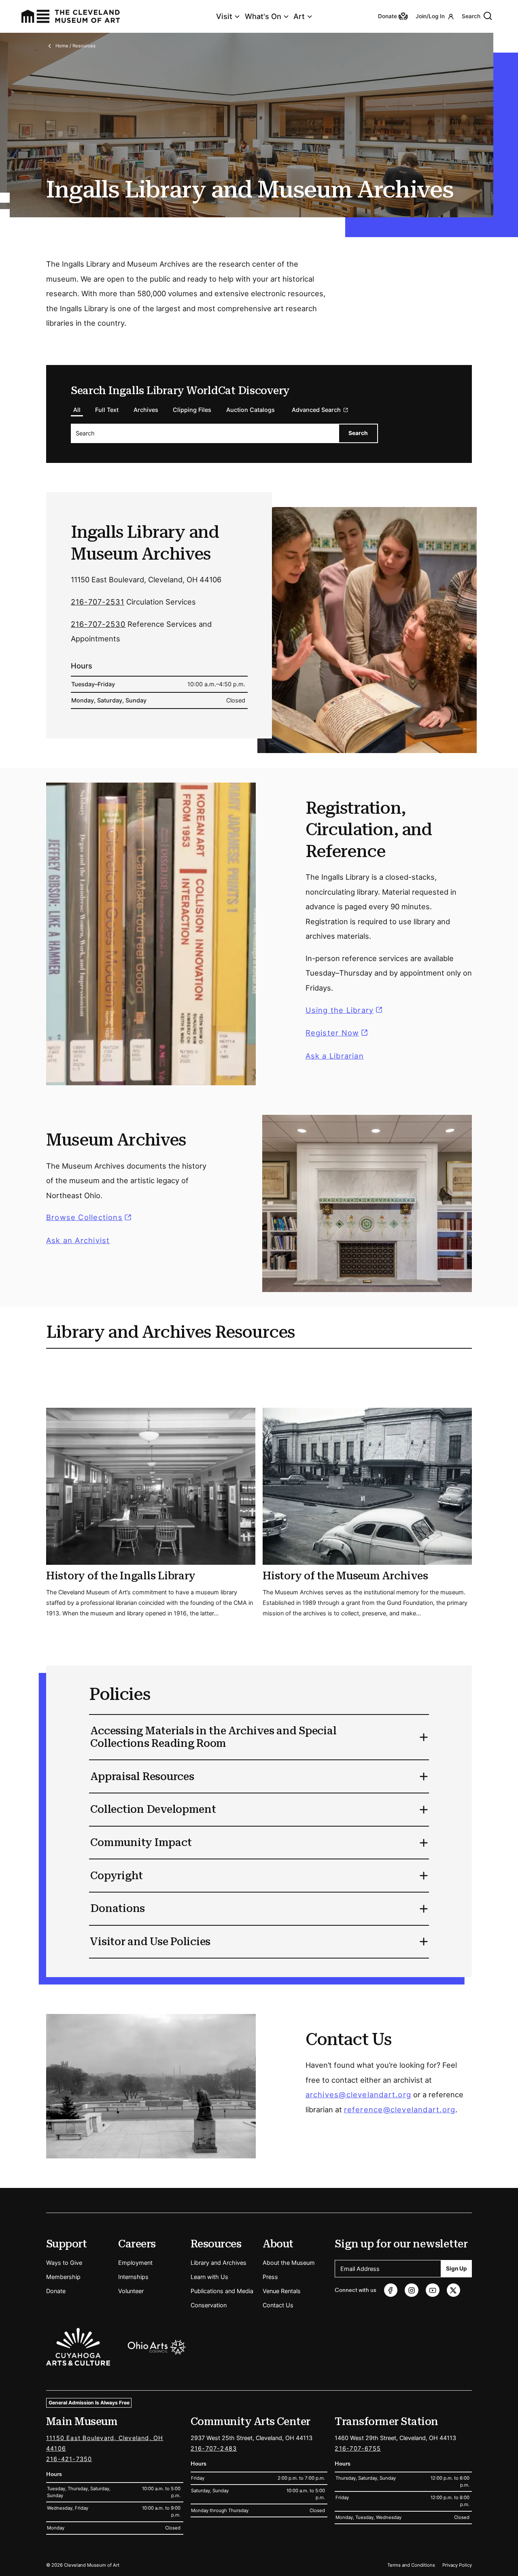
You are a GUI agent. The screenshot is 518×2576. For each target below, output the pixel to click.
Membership (63, 2277)
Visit (224, 16)
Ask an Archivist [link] (78, 1240)
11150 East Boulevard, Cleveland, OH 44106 (105, 2443)
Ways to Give (64, 2263)
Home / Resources (75, 46)
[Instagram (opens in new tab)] (411, 2290)
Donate (56, 2291)
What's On (263, 16)
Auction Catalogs (251, 410)
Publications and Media (222, 2291)
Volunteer (131, 2291)
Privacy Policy (457, 2565)
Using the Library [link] (345, 1010)
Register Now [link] (332, 1033)
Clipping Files (192, 410)
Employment (135, 2263)
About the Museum (289, 2263)
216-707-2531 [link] (98, 602)
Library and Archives (219, 2263)
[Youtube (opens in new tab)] (432, 2290)
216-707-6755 (358, 2448)
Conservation (209, 2305)
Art (299, 16)
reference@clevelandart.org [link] (400, 2109)
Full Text (107, 410)
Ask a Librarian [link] (335, 1056)
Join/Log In (430, 16)
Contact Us (278, 2305)
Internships (133, 2277)
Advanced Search (316, 410)
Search (471, 16)
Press (270, 2277)
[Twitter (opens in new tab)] (453, 2290)
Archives (146, 410)
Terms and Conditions (411, 2565)
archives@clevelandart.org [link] (358, 2094)
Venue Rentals (282, 2291)
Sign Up (456, 2268)
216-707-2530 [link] (98, 624)
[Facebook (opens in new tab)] (391, 2290)
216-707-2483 (214, 2448)
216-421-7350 (69, 2459)
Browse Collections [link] (90, 1218)
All (77, 410)
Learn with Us (209, 2277)
